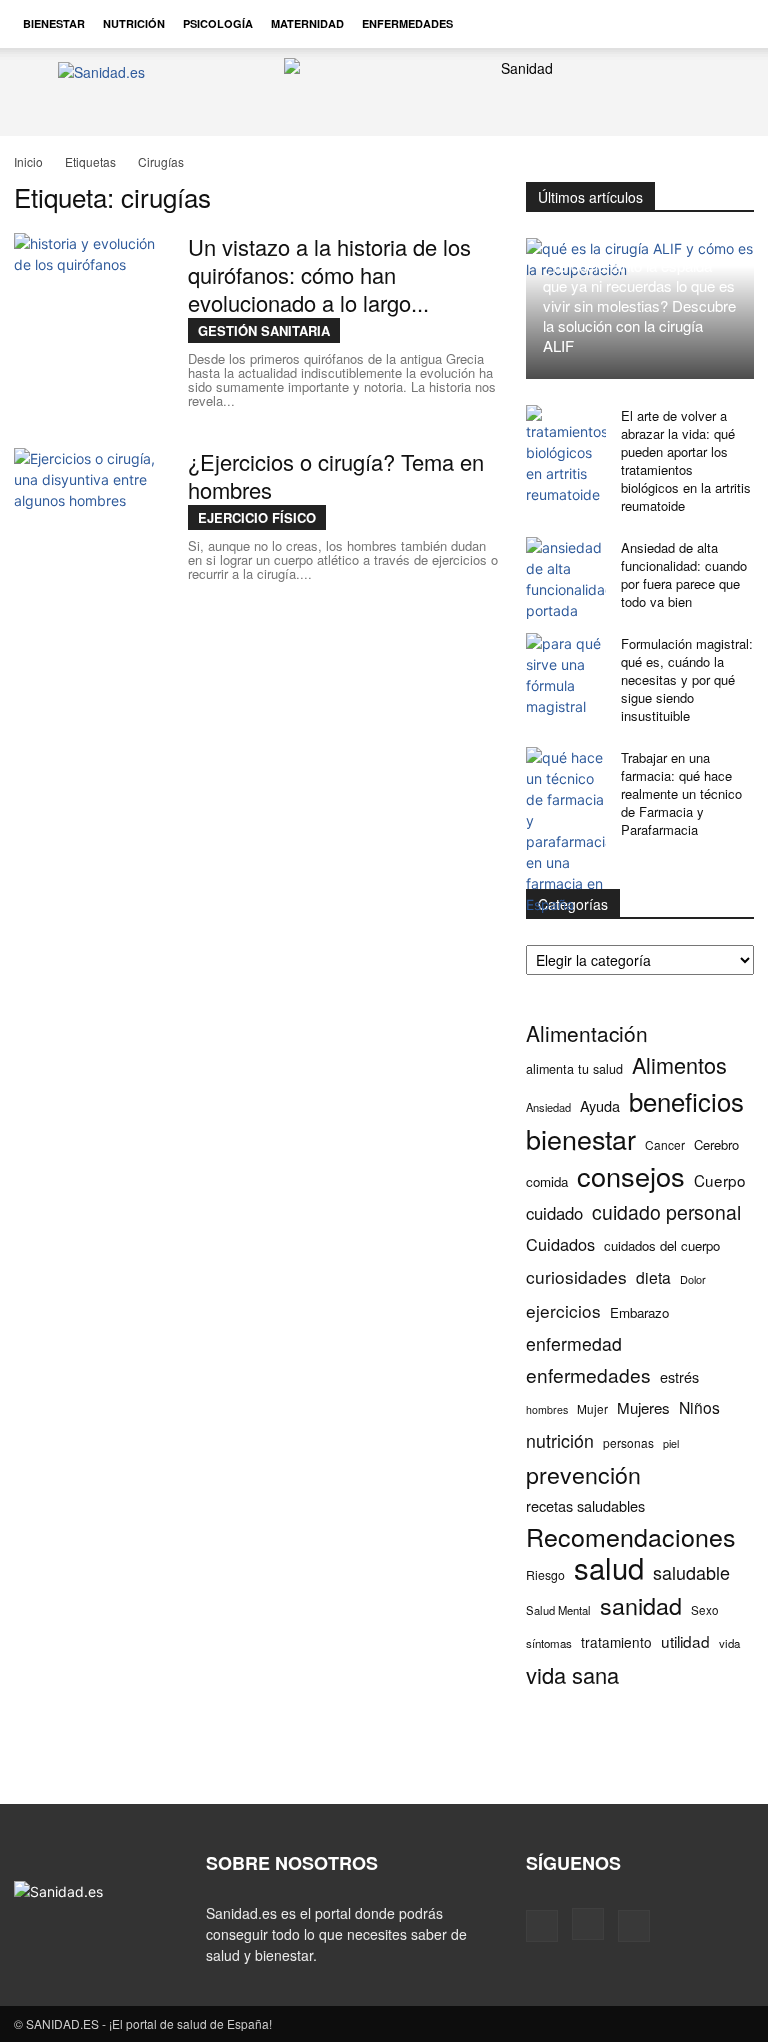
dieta (653, 1277)
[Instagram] (588, 1924)
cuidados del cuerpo (662, 1245)
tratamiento (616, 1642)
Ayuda (600, 1105)
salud (609, 1567)
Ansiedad (548, 1107)
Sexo (705, 1610)
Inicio (28, 161)
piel (671, 1443)
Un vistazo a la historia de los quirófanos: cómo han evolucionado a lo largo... (329, 274)
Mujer (592, 1408)
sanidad (641, 1605)
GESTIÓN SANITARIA (264, 330)
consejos (631, 1175)
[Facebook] (542, 1926)
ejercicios (563, 1310)
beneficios (686, 1100)
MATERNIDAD (307, 23)
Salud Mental (558, 1610)
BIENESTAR (54, 23)
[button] (730, 24)
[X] (634, 1926)
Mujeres (643, 1407)
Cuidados (560, 1244)
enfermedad (574, 1343)
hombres (547, 1409)
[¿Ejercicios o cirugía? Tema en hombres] (89, 523)
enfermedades (588, 1374)
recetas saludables (585, 1505)
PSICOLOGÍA (218, 23)
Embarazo (639, 1312)
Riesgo (545, 1574)
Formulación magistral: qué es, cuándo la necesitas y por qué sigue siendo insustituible (687, 679)
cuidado (554, 1213)
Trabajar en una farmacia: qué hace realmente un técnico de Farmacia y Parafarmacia (681, 793)
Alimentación (587, 1033)
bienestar (581, 1138)
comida (547, 1181)
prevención (583, 1474)
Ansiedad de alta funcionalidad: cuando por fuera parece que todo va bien (684, 574)
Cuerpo (720, 1180)
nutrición (560, 1440)
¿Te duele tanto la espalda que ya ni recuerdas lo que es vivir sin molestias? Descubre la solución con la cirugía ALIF (639, 305)
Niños (699, 1407)
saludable (691, 1572)
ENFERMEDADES (407, 23)
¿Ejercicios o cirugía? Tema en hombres (336, 475)
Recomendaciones (631, 1536)
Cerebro (716, 1144)
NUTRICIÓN (134, 23)
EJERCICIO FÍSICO (257, 517)
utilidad (685, 1641)
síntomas (549, 1643)
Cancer (665, 1144)
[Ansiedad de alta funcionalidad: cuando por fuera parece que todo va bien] (566, 579)
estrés (679, 1376)
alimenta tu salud (574, 1069)
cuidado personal (666, 1212)
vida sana (572, 1674)
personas (628, 1442)
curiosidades (576, 1276)
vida (729, 1643)
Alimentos (679, 1064)
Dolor (693, 1279)
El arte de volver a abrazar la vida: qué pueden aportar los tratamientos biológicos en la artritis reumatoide (686, 460)
